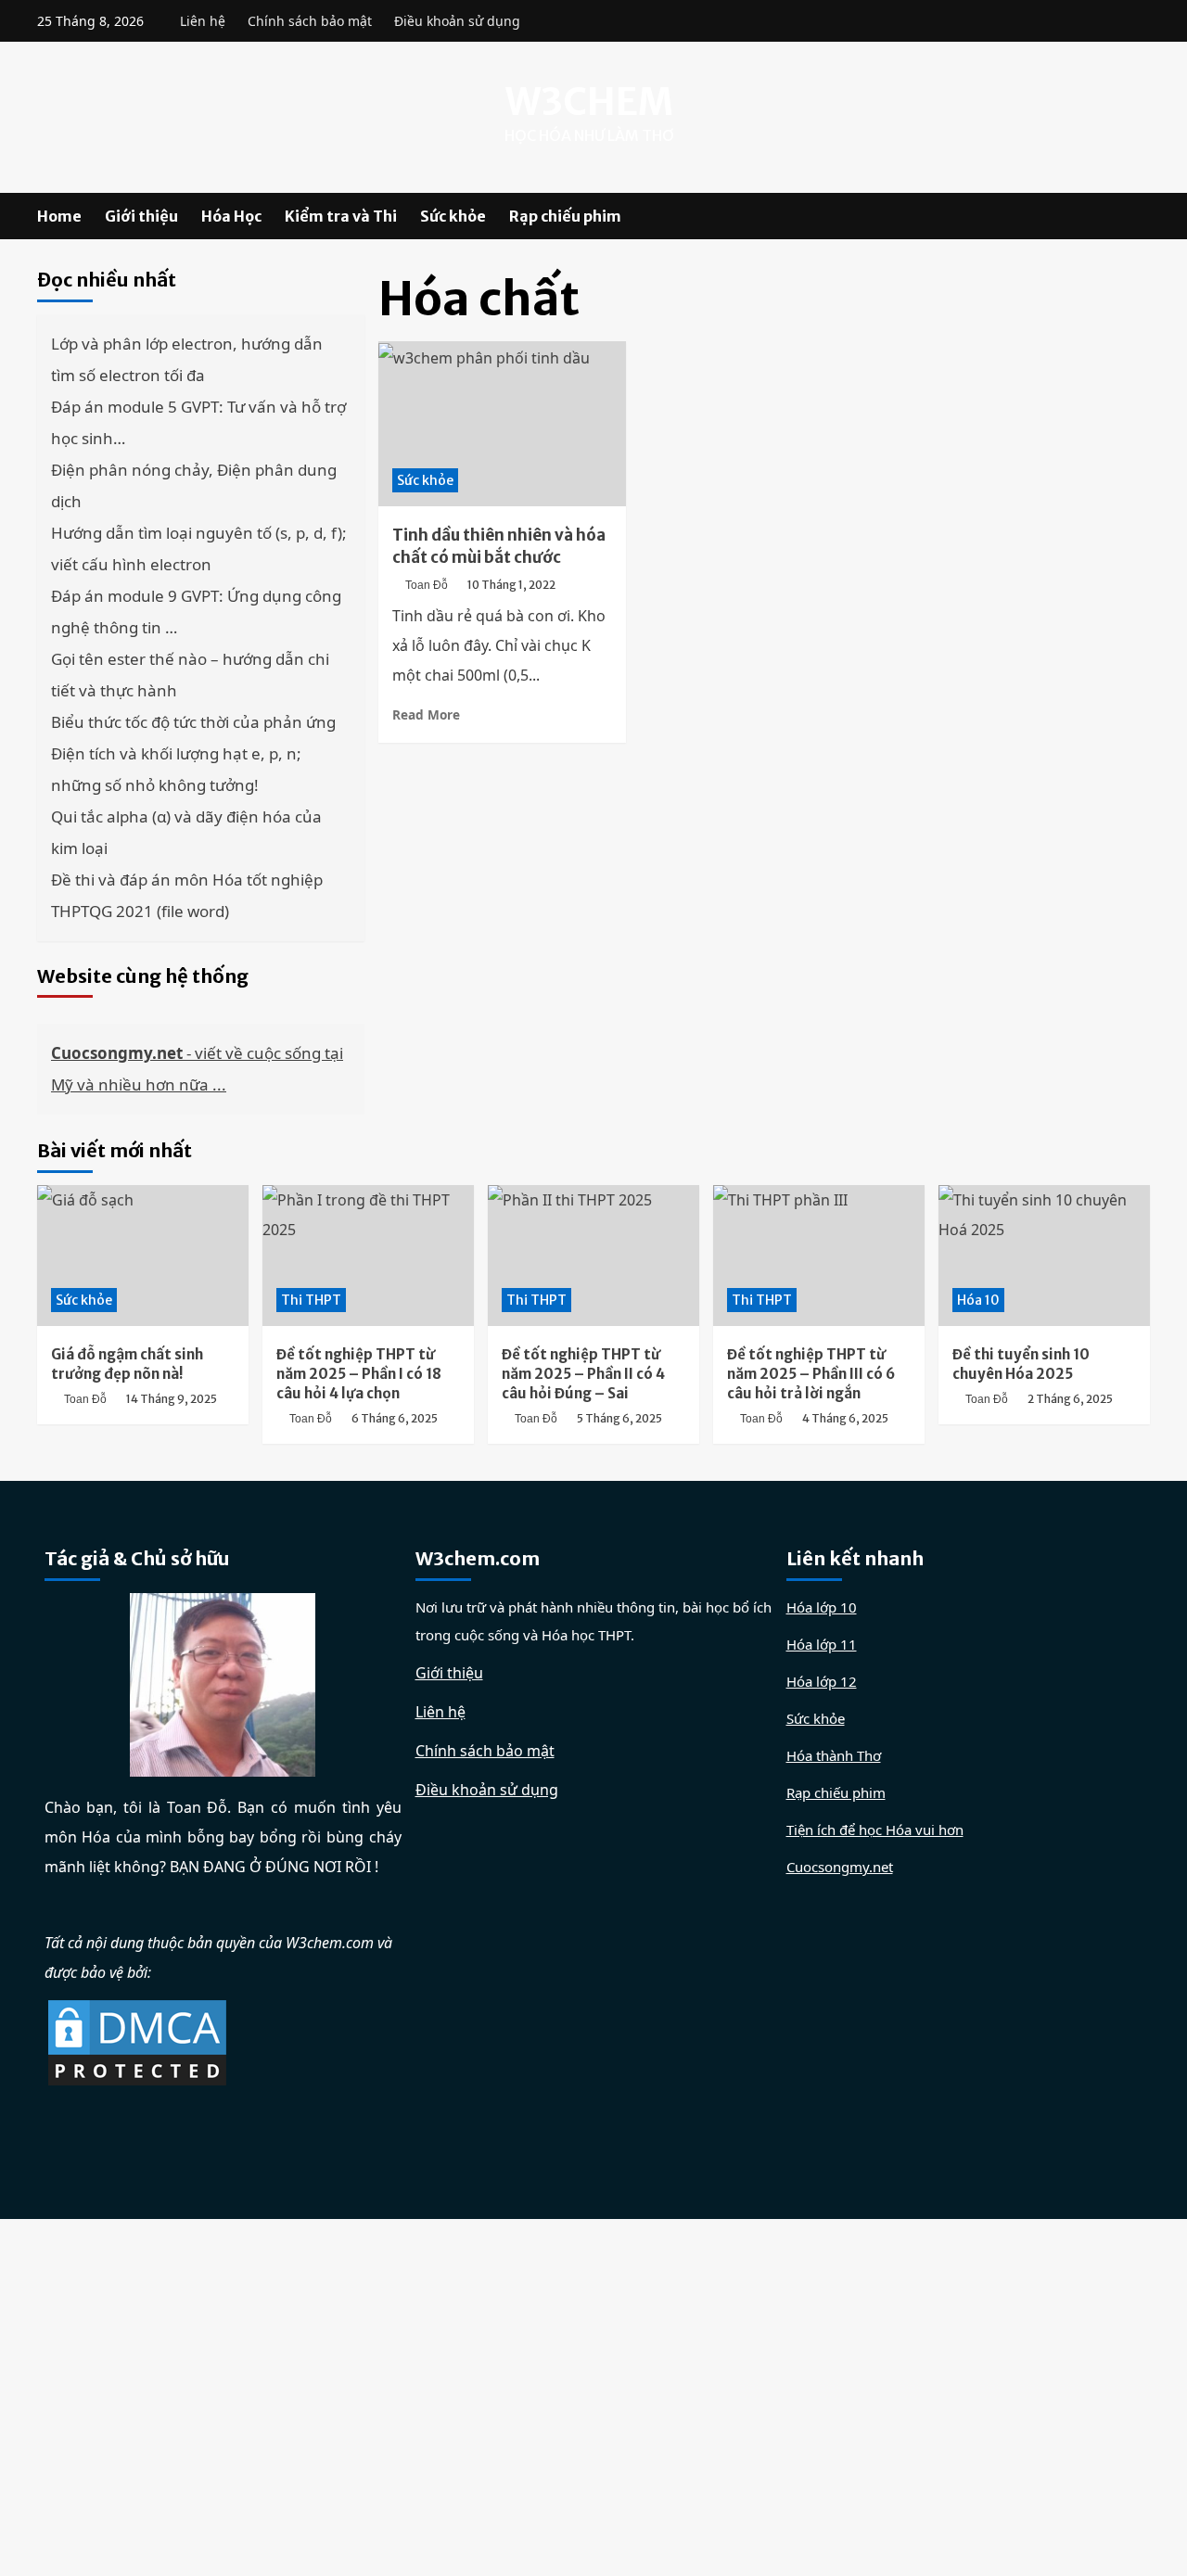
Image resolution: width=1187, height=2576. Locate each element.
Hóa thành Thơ (834, 1755)
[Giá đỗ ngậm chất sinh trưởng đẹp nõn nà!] (143, 1256)
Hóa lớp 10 (822, 1607)
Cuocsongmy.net (840, 1867)
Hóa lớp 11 (822, 1644)
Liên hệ (203, 21)
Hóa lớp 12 (822, 1681)
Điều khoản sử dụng (457, 21)
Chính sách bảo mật (310, 21)
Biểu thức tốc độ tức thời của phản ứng (193, 722)
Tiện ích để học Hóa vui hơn (875, 1830)
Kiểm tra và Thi (341, 216)
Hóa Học (231, 216)
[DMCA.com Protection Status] (137, 2041)
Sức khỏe (453, 216)
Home (59, 216)
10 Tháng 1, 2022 (511, 585)
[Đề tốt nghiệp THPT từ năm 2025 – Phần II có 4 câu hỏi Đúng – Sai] (593, 1256)
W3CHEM (589, 102)
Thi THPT (311, 1300)
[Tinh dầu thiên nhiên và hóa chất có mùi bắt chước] (502, 424)
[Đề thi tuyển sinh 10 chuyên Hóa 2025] (1044, 1256)
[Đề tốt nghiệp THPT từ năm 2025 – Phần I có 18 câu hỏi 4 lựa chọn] (368, 1256)
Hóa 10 (978, 1300)
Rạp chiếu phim (565, 216)
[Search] (1138, 217)
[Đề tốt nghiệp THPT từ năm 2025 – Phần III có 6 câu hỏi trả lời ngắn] (819, 1256)
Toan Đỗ (427, 585)
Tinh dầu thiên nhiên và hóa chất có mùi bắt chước (499, 546)
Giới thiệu (141, 216)
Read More (426, 714)
